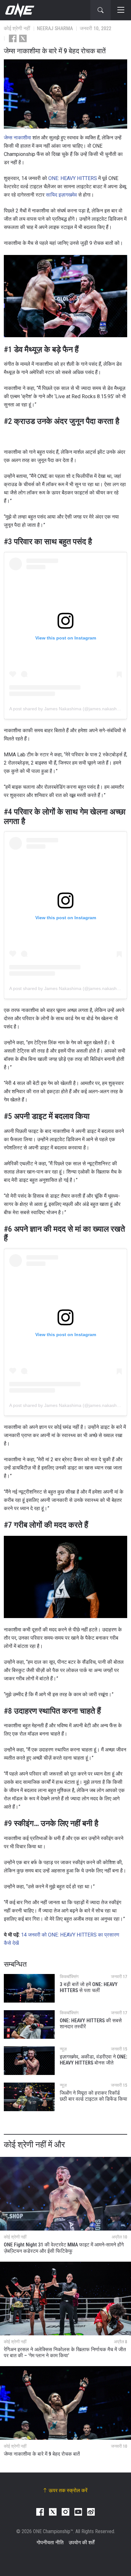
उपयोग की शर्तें (82, 2543)
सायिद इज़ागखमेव (61, 195)
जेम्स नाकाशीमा (17, 138)
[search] (100, 10)
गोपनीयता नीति (50, 2543)
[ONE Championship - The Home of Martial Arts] (19, 10)
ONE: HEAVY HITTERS (73, 178)
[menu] (121, 10)
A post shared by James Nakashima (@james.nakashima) (67, 709)
